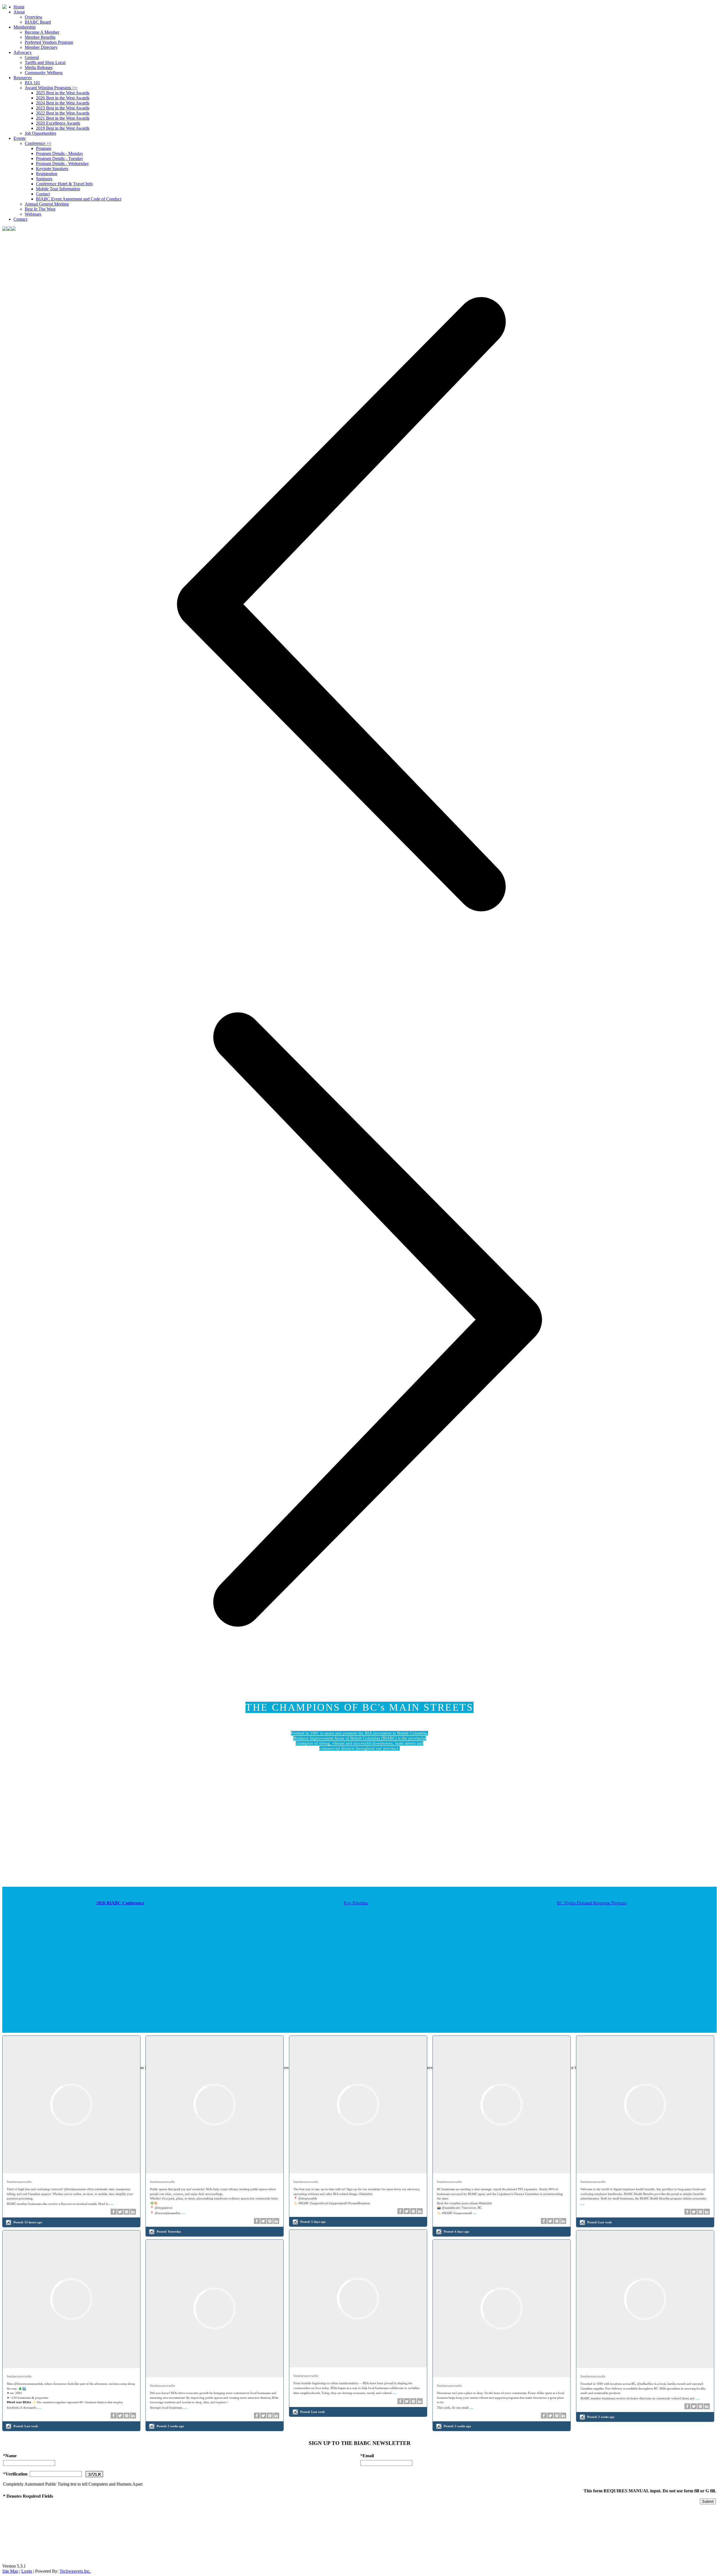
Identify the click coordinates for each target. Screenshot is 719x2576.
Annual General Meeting (47, 204)
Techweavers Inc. (75, 2571)
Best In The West (40, 209)
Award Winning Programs (51, 88)
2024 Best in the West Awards (63, 103)
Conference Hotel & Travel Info (64, 184)
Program (44, 148)
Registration (47, 174)
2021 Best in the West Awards (63, 118)
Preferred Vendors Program (49, 42)
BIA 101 (32, 83)
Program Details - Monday (60, 153)
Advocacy (23, 52)
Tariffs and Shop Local (45, 62)
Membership (25, 27)
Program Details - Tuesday (60, 158)
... (111, 2203)
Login (27, 2571)
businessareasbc (19, 2182)
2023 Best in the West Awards (63, 108)
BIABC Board (38, 22)
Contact (43, 194)
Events (20, 138)
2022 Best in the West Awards (63, 113)
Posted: (28, 2222)
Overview (34, 17)
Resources (23, 78)
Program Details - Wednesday (62, 164)
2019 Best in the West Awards (63, 128)
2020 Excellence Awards (58, 123)
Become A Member (42, 32)
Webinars (33, 214)
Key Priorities (356, 1903)
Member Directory (41, 47)
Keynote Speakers (52, 169)
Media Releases (39, 68)
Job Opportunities (40, 133)
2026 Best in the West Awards (63, 98)
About (19, 12)
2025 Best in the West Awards (63, 93)
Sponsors (44, 179)
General (32, 57)
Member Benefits (40, 37)
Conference (38, 143)
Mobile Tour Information (58, 189)
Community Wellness (44, 73)
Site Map (10, 2571)
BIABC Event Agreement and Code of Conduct (79, 199)
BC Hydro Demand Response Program (592, 1903)
